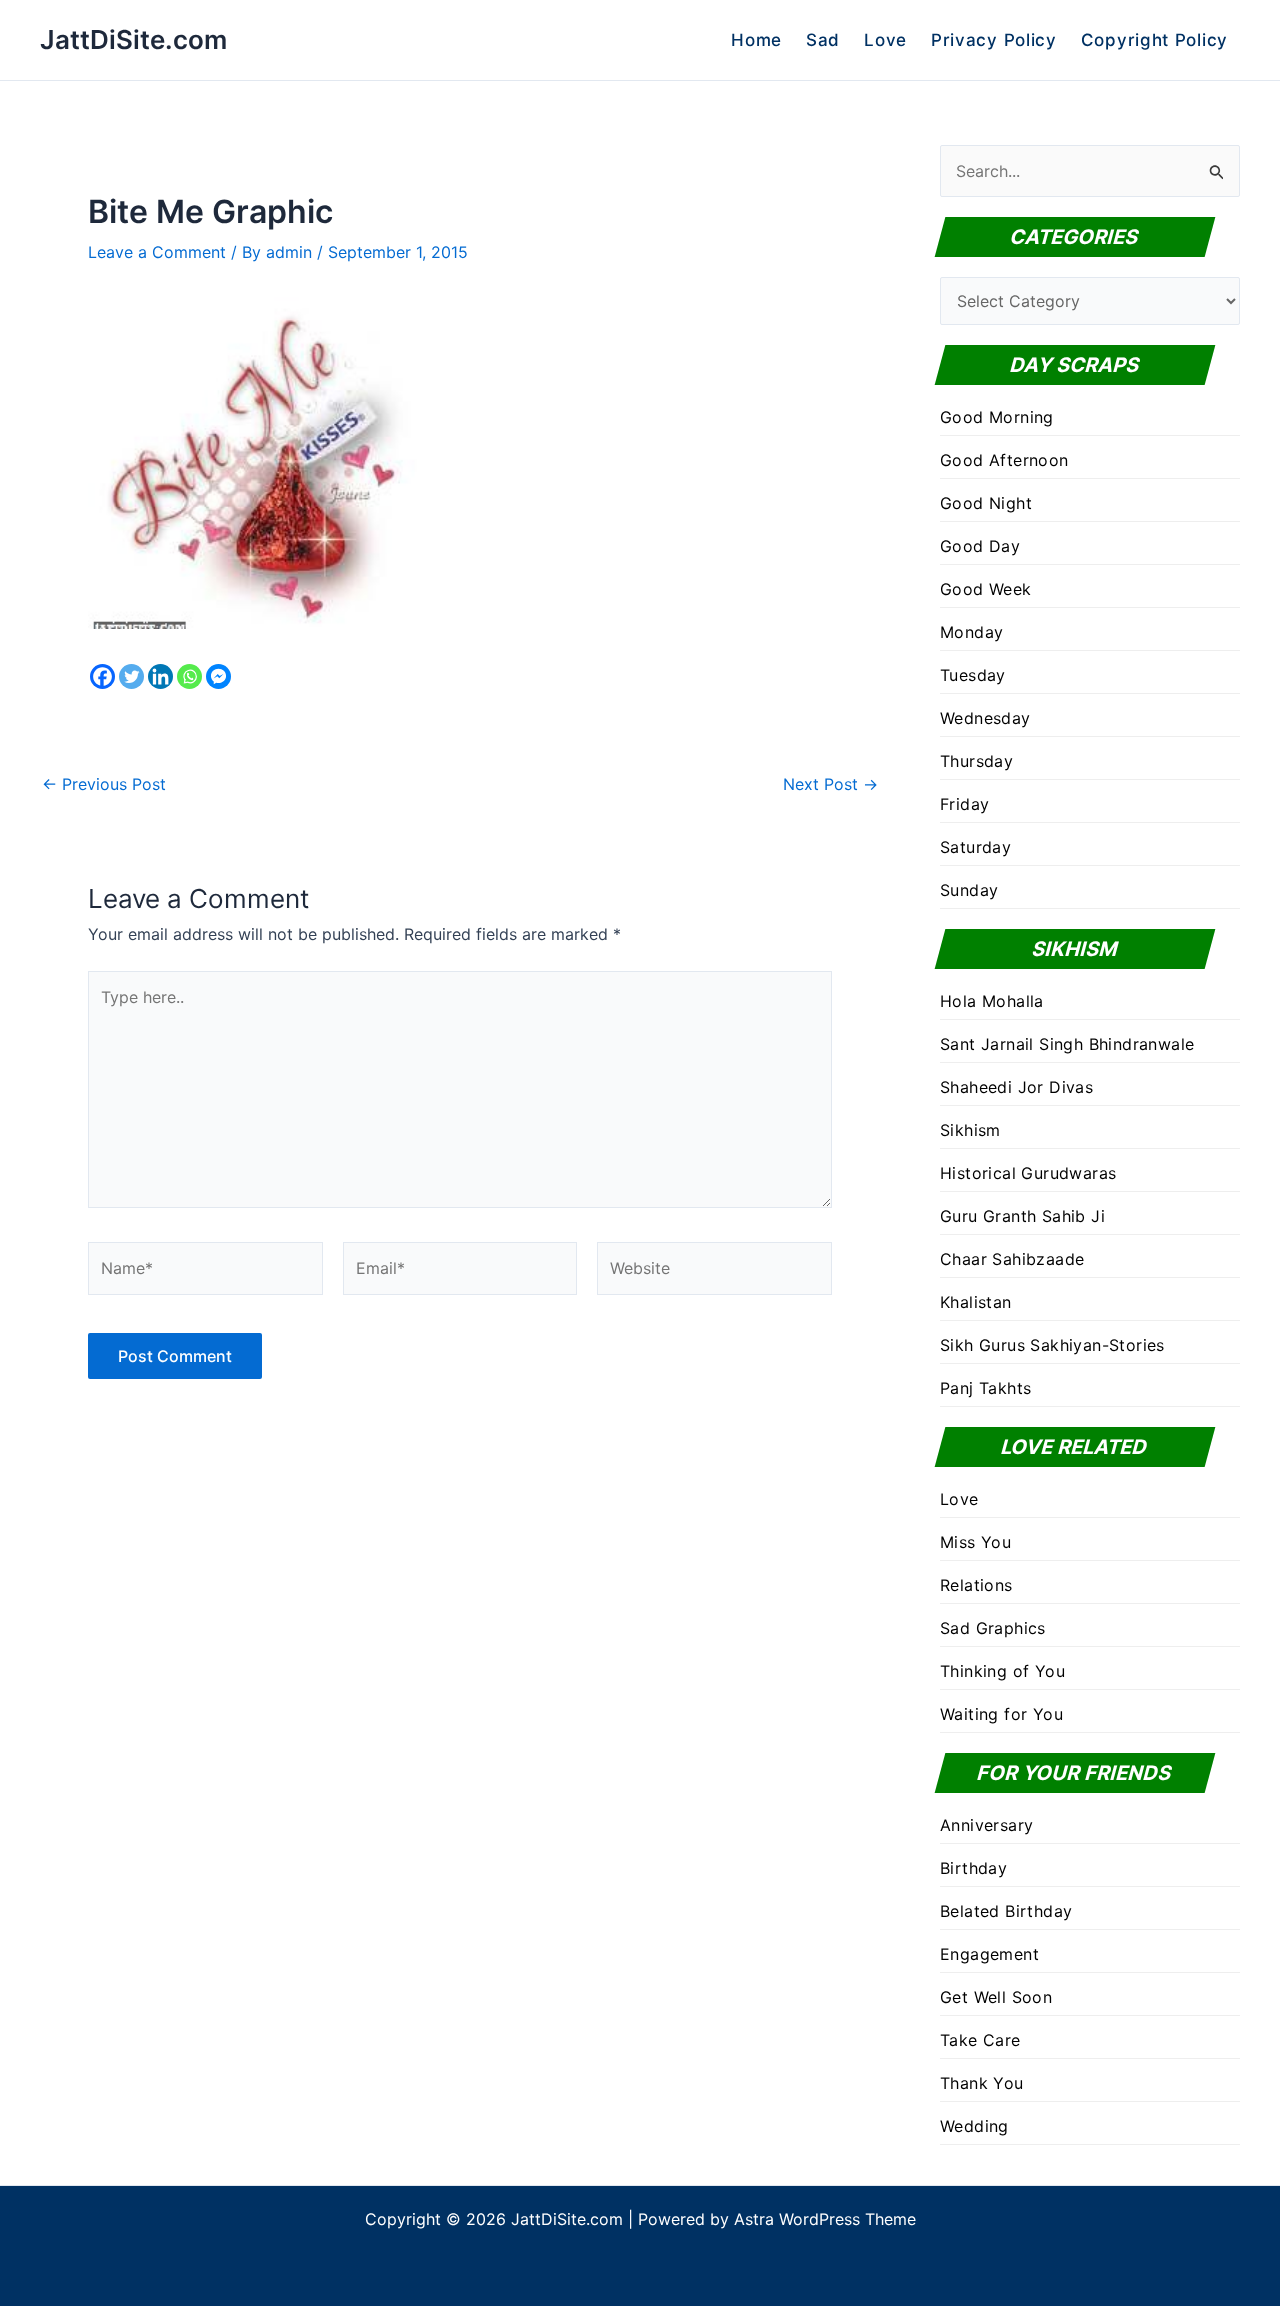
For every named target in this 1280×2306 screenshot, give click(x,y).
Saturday (975, 847)
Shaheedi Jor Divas (1016, 1087)
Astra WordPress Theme (825, 2219)
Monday (971, 632)
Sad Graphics (993, 1628)
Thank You (982, 2083)
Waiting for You (1001, 1714)
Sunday (969, 890)
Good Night (986, 503)
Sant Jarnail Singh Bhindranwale (1067, 1044)
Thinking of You (1002, 1671)
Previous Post (104, 784)
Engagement (989, 1954)
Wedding (974, 2126)
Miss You (975, 1542)
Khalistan (976, 1302)
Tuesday (973, 675)
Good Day (980, 546)
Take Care (980, 2040)
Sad (823, 40)
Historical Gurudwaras (1028, 1173)
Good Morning (997, 417)
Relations (976, 1585)
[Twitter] (131, 676)
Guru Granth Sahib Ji (1022, 1216)
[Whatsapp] (189, 676)
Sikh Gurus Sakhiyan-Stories (1052, 1345)
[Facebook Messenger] (218, 676)
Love (885, 40)
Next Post (830, 784)
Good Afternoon (1004, 460)
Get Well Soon (996, 1997)
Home (756, 40)
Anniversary (986, 1825)
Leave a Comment (157, 252)
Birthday (973, 1868)
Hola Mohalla (992, 1001)
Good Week (986, 589)
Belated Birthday (1006, 1911)
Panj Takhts (985, 1388)
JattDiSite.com (133, 39)
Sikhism (970, 1130)
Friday (964, 804)
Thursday (976, 761)
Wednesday (985, 718)
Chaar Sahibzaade (1012, 1259)
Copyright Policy (1154, 40)
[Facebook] (102, 676)
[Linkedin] (160, 676)
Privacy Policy (994, 40)
